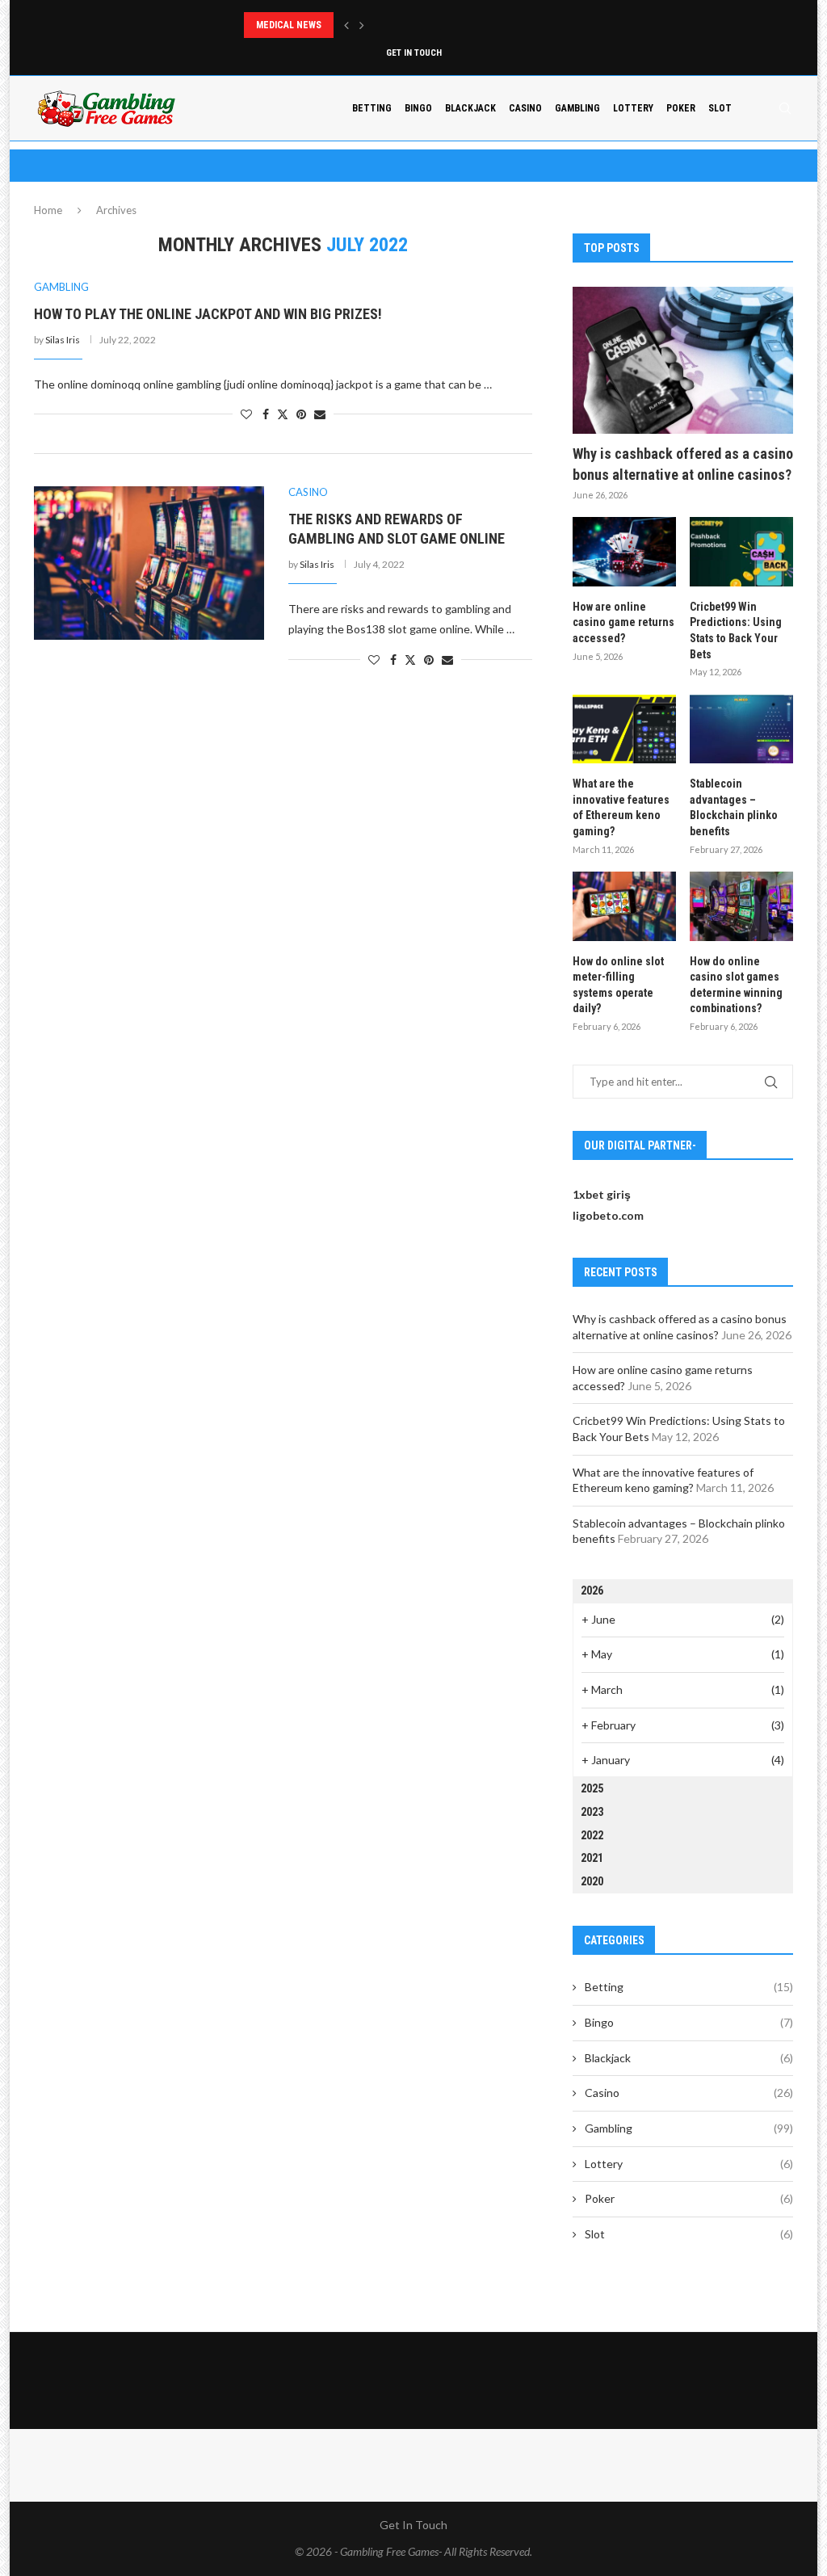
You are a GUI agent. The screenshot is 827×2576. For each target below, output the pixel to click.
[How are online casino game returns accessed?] (624, 552)
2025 (592, 1788)
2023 (592, 1812)
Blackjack (470, 108)
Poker (681, 108)
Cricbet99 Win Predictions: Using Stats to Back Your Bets (736, 630)
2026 (592, 1591)
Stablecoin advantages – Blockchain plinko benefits (734, 807)
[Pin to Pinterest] (301, 414)
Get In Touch (414, 53)
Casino (525, 108)
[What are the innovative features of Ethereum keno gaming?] (624, 729)
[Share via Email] (320, 414)
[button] (346, 25)
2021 (592, 1858)
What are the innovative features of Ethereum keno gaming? (621, 807)
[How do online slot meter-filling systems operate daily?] (624, 906)
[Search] (785, 108)
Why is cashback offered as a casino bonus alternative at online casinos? (683, 464)
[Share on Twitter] (283, 414)
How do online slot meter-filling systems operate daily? (618, 985)
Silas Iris (63, 340)
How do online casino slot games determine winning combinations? (736, 985)
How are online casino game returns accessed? (623, 622)
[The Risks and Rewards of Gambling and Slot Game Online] (149, 563)
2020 (592, 1881)
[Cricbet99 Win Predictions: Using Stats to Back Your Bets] (741, 552)
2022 (592, 1835)
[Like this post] (246, 414)
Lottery (633, 108)
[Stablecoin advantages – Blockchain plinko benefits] (741, 729)
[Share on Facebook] (266, 414)
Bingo (418, 108)
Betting (372, 108)
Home (48, 210)
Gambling (577, 108)
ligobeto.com (608, 1215)
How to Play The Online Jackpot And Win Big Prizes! (208, 314)
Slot (720, 108)
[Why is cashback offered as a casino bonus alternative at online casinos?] (683, 360)
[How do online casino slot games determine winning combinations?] (741, 906)
